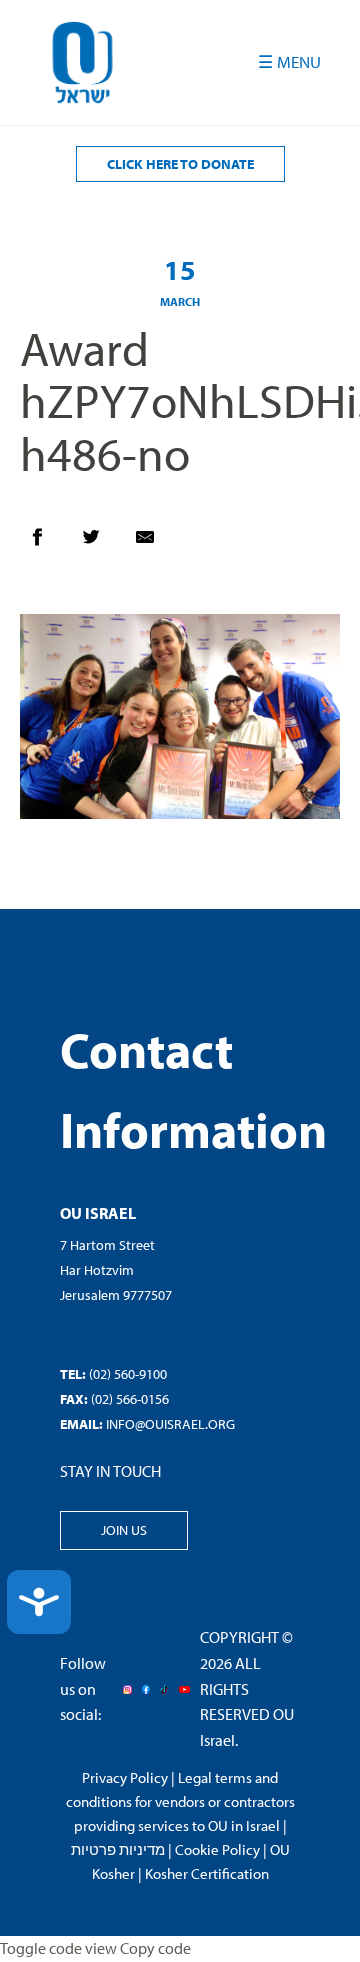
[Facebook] (47, 542)
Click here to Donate (180, 164)
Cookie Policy (217, 1849)
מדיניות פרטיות (118, 1849)
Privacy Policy (125, 1777)
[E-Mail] (155, 542)
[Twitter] (101, 542)
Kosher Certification (207, 1873)
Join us (124, 1530)
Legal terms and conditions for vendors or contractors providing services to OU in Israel (180, 1801)
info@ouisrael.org (170, 1424)
